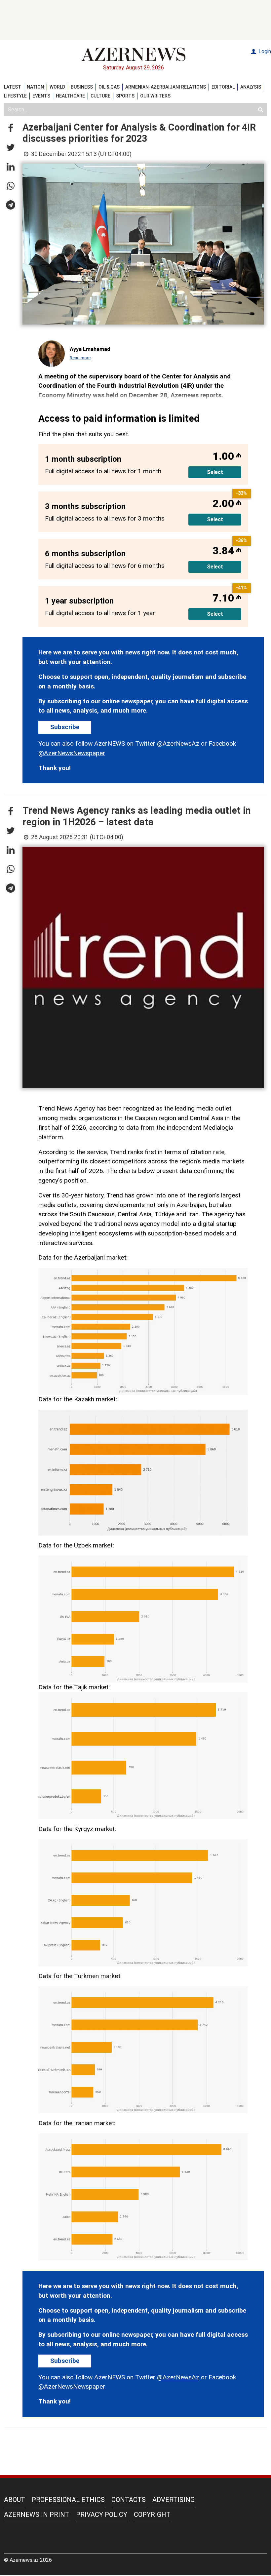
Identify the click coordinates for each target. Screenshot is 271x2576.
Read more (80, 358)
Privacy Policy (102, 2515)
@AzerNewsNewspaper (72, 753)
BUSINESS (82, 87)
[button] (11, 129)
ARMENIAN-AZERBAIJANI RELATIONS (166, 87)
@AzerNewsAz (178, 743)
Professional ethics (68, 2500)
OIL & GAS (109, 87)
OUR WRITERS (155, 96)
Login (264, 51)
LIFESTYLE (15, 96)
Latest (13, 87)
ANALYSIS (251, 87)
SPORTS (125, 96)
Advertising (174, 2500)
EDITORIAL (223, 87)
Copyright (152, 2515)
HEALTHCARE (70, 96)
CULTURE (100, 96)
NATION (35, 87)
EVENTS (41, 96)
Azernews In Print (37, 2515)
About (15, 2500)
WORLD (57, 87)
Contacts (129, 2500)
